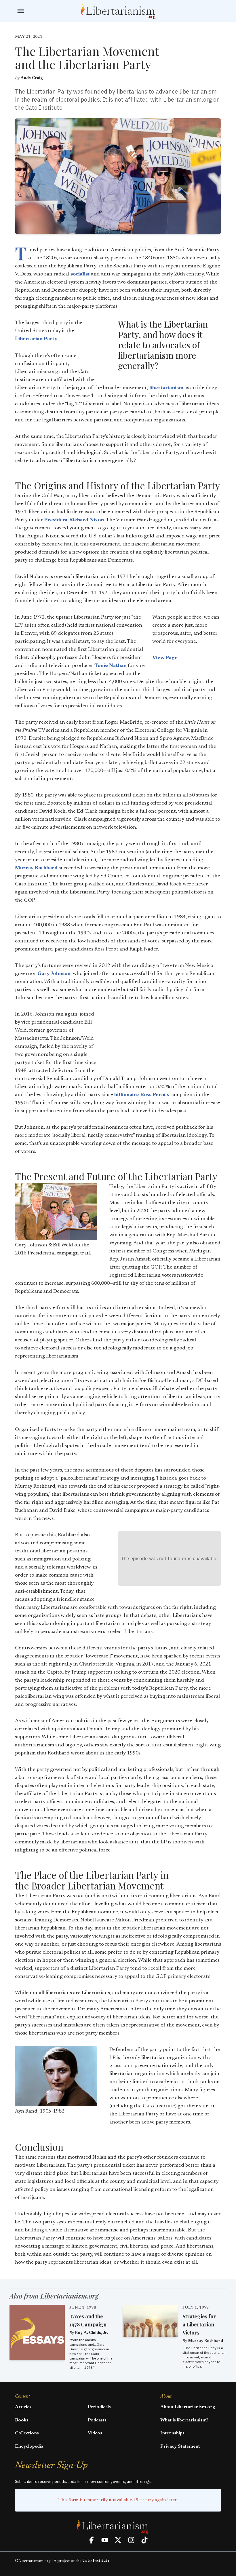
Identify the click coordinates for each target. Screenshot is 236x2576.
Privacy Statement (180, 2446)
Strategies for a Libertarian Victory (199, 2324)
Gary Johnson (54, 974)
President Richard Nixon (74, 520)
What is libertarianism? (184, 2420)
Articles (23, 2407)
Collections (27, 2433)
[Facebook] (92, 2540)
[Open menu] (21, 11)
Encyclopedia (29, 2446)
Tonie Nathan (111, 666)
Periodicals (99, 2407)
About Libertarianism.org (188, 2407)
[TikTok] (144, 2540)
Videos (95, 2433)
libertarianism (166, 388)
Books (22, 2420)
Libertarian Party (36, 339)
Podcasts (97, 2420)
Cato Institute (96, 2561)
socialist (80, 274)
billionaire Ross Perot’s (142, 1095)
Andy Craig (32, 78)
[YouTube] (105, 2540)
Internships (172, 2433)
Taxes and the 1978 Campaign (88, 2320)
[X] (118, 2540)
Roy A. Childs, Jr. (91, 2333)
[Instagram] (131, 2540)
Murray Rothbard (36, 868)
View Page (165, 658)
